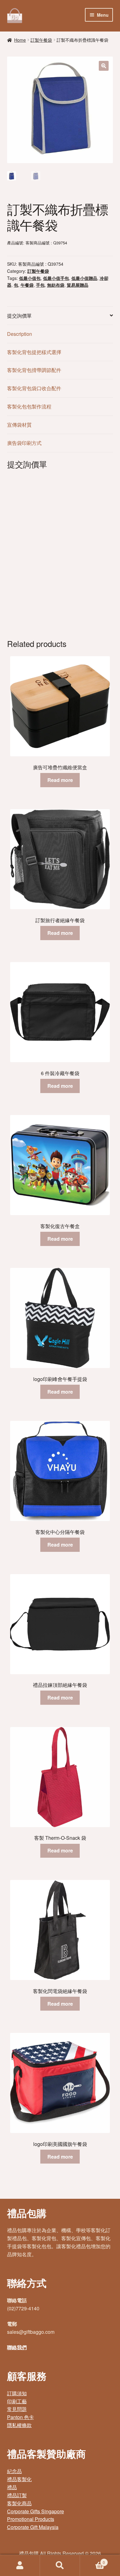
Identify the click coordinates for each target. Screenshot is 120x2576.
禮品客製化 (19, 2479)
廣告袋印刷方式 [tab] (24, 443)
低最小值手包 (56, 278)
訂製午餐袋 (41, 40)
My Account (20, 2565)
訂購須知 (17, 2393)
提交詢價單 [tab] (19, 316)
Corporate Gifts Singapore (36, 2511)
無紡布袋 (56, 285)
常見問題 (17, 2409)
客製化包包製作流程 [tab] (29, 406)
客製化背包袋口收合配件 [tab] (34, 388)
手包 (40, 285)
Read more (60, 780)
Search (60, 2565)
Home (20, 40)
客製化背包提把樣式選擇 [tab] (34, 352)
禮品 (12, 2487)
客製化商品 (19, 2503)
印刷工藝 (17, 2401)
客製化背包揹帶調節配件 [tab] (34, 370)
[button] (104, 66)
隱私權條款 (19, 2425)
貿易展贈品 (78, 285)
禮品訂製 (17, 2495)
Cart (92, 2560)
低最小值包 (30, 278)
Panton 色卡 (20, 2417)
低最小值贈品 (84, 278)
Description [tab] (20, 334)
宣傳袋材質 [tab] (19, 425)
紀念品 (14, 2471)
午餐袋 (27, 285)
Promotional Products (31, 2519)
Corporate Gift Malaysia (33, 2527)
